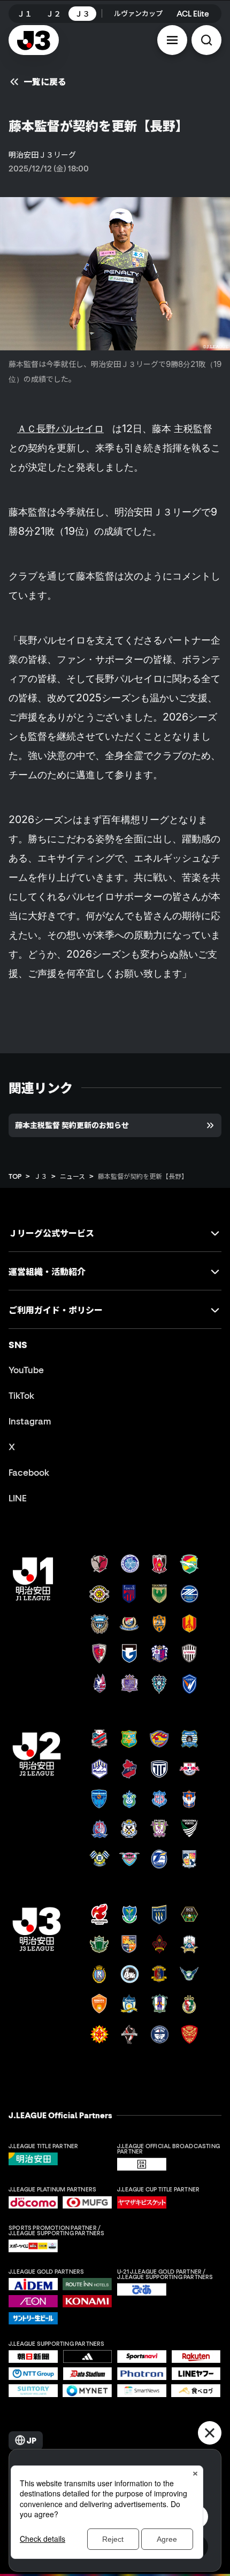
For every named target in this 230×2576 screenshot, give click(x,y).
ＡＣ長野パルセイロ (60, 428)
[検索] (206, 40)
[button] (172, 40)
